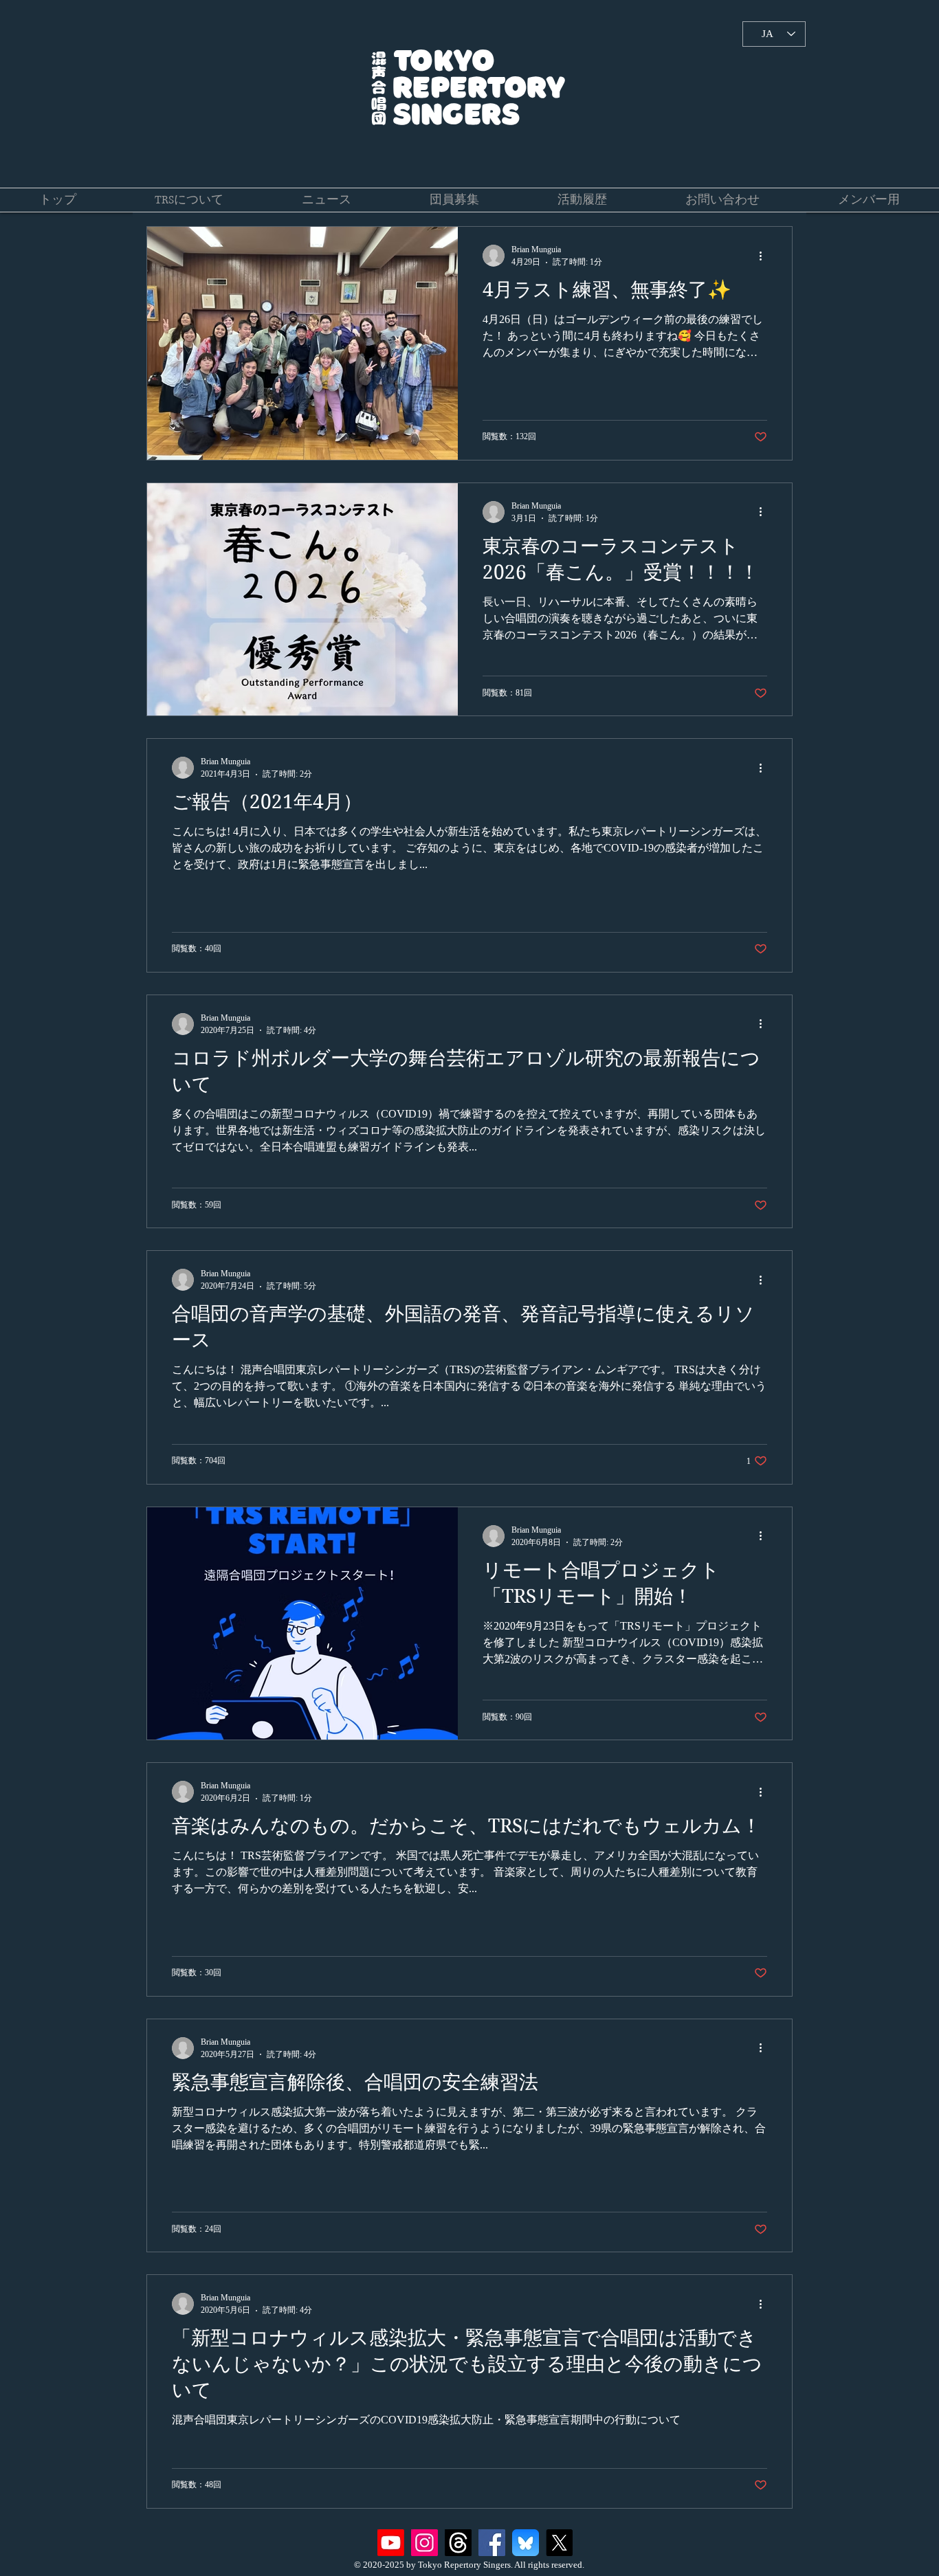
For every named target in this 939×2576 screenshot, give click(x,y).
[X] (559, 2543)
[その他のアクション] (765, 256)
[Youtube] (391, 2543)
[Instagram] (424, 2543)
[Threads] (458, 2543)
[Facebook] (492, 2543)
